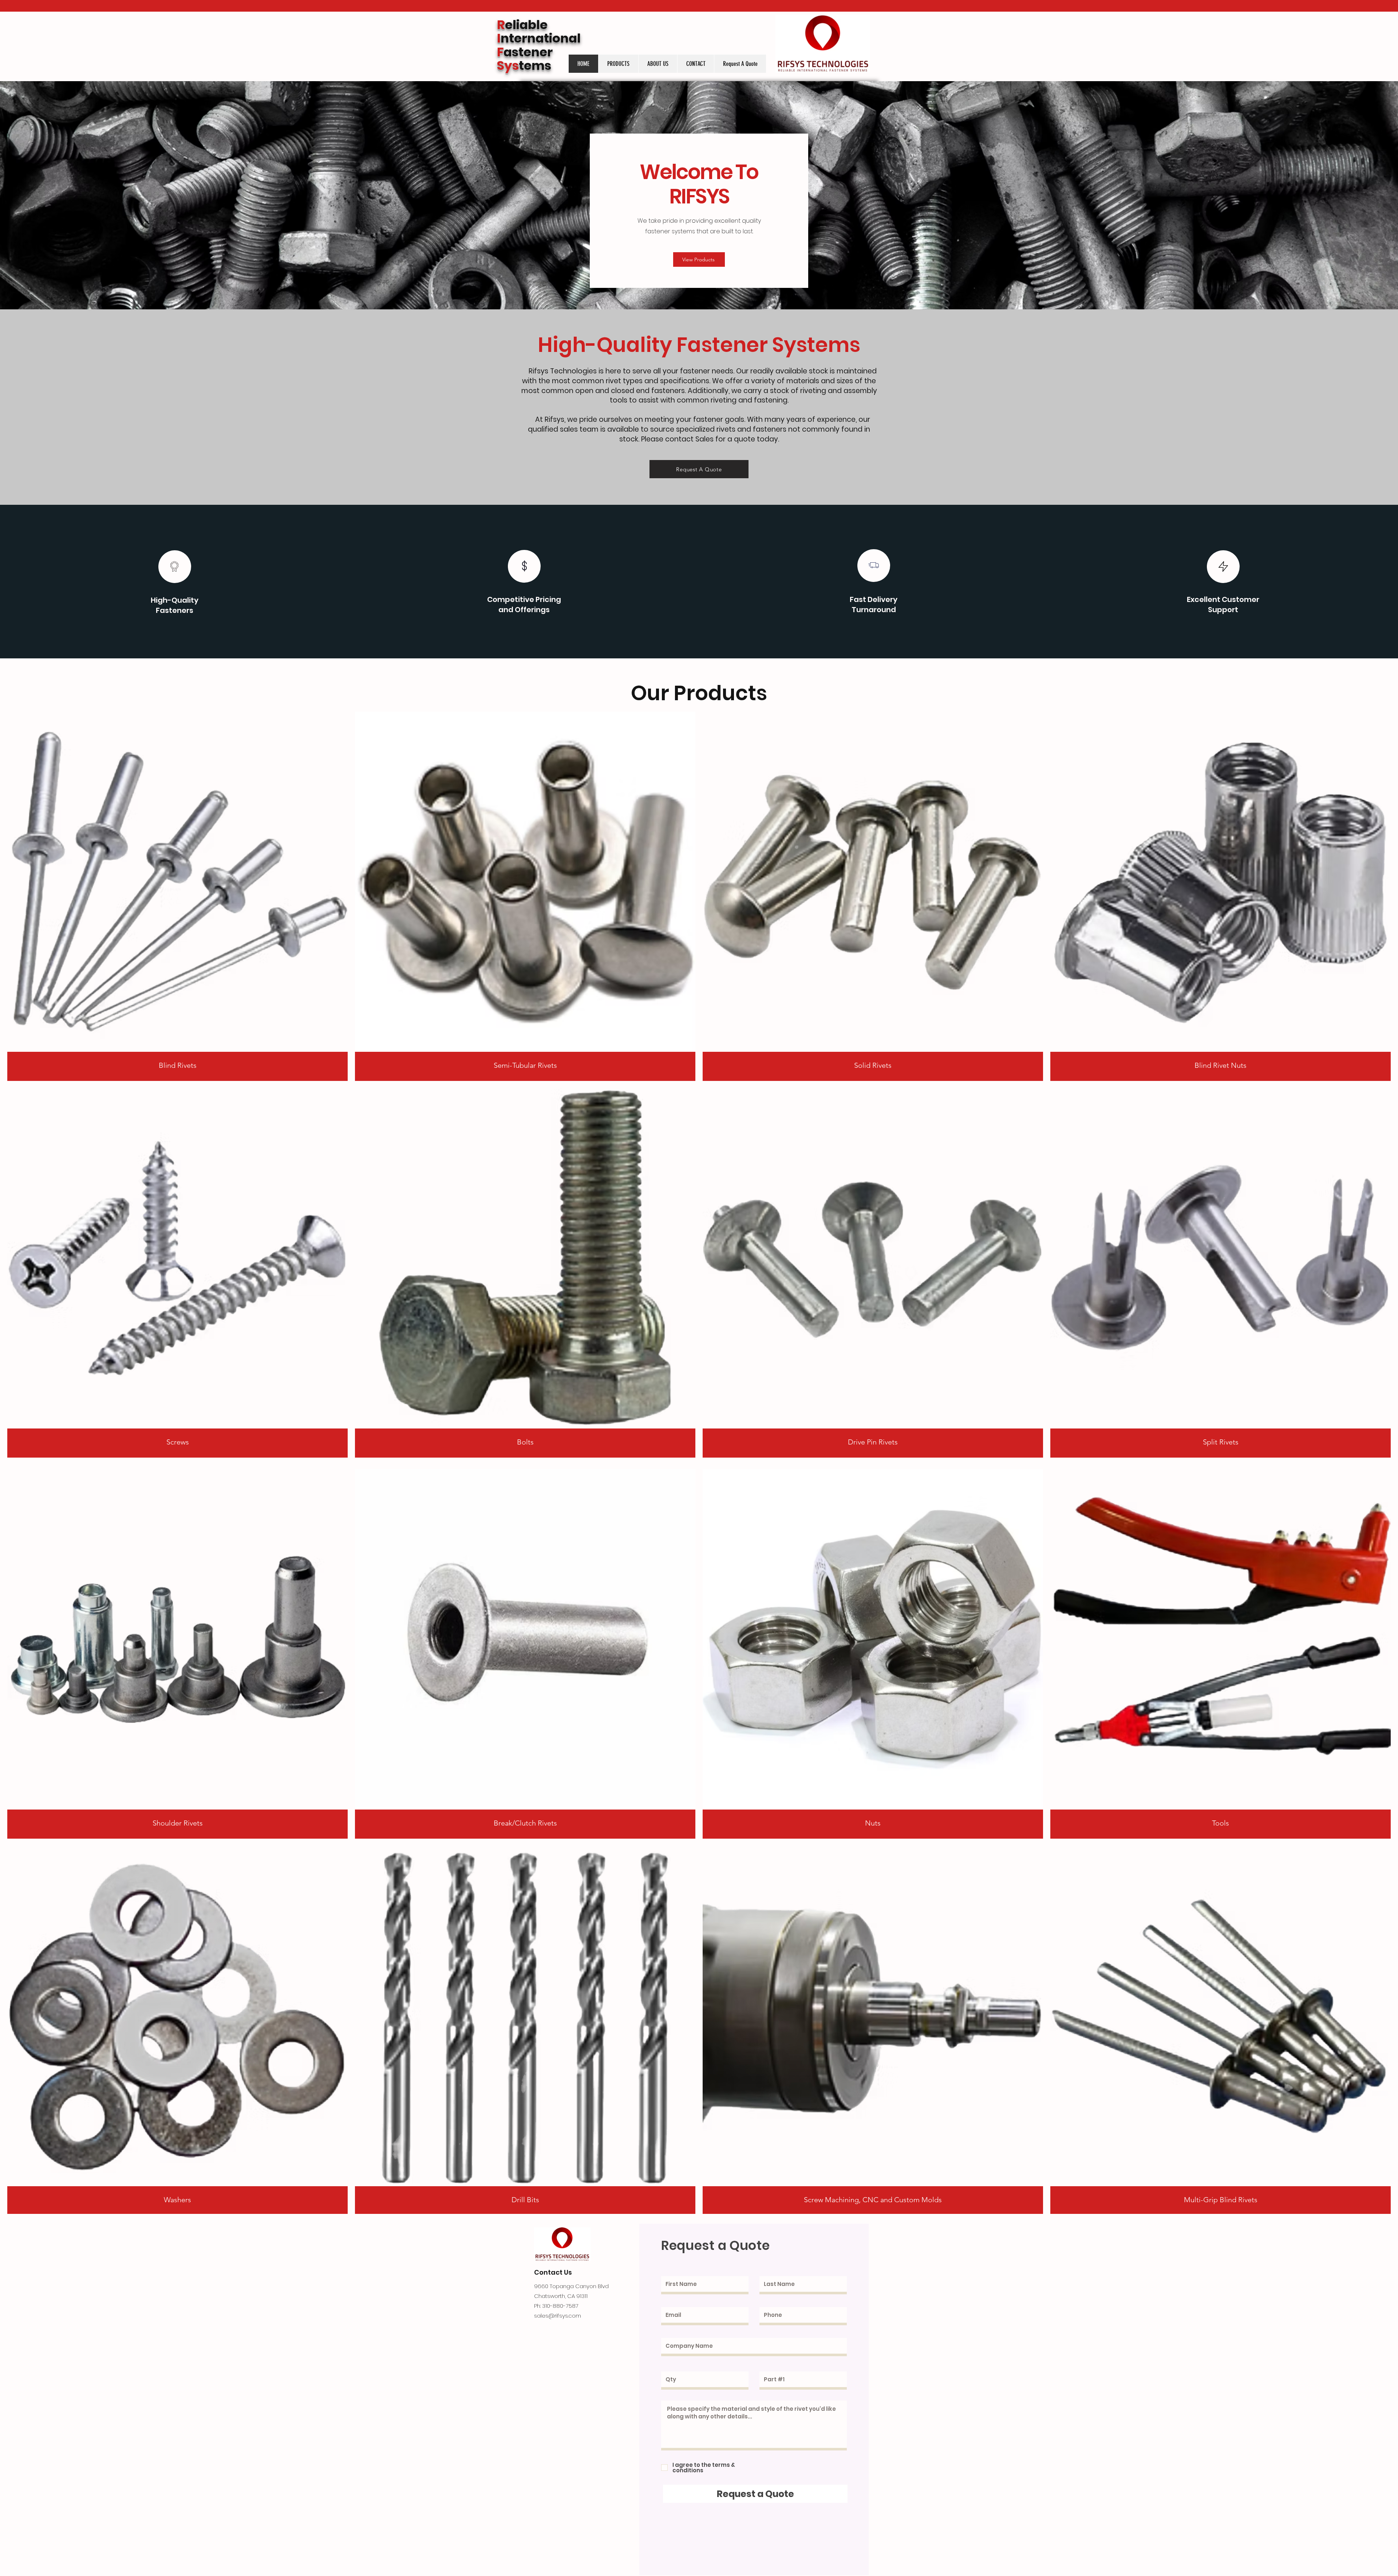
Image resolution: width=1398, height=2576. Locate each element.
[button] (618, 64)
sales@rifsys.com (558, 2316)
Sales (704, 439)
